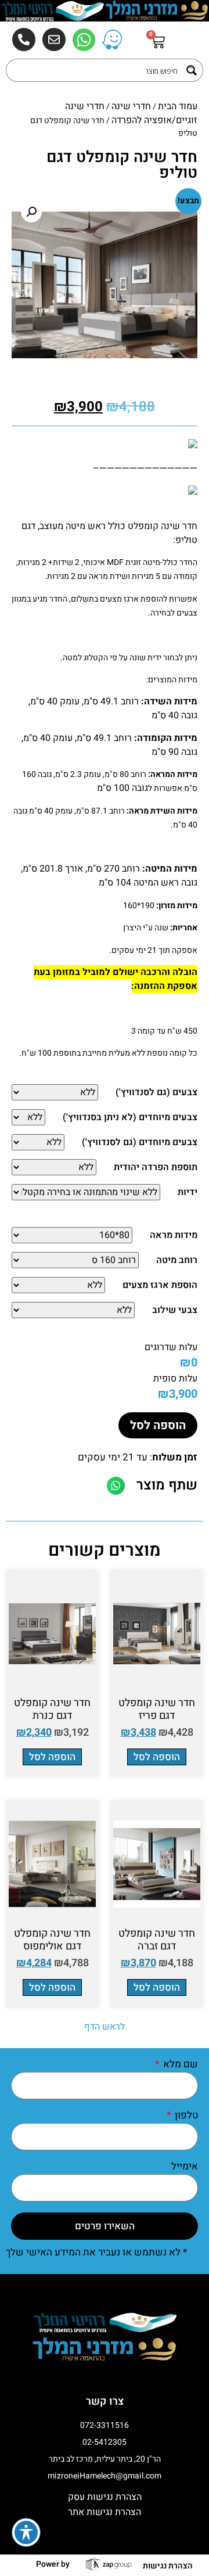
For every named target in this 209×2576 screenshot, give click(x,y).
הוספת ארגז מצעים (160, 1285)
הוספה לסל (158, 1425)
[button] (31, 212)
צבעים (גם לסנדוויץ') (156, 1092)
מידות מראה (174, 1235)
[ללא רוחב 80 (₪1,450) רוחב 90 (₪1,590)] (54, 1167)
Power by (53, 2564)
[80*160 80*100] (72, 1235)
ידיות (188, 1192)
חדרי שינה (131, 106)
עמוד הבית (178, 106)
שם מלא (179, 2065)
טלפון (185, 2116)
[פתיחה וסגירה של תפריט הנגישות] (26, 2532)
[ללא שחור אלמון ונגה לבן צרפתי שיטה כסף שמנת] (55, 1092)
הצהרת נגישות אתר (105, 2512)
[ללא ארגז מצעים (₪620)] (58, 1285)
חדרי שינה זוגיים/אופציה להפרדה (131, 113)
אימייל (185, 2167)
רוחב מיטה (177, 1260)
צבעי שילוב (175, 1310)
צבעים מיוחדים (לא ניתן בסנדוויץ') (130, 1117)
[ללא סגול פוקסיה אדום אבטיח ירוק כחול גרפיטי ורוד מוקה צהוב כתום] (73, 1310)
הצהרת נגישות (168, 2566)
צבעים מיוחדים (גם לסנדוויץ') (140, 1142)
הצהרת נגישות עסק (105, 2497)
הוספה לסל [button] (157, 1757)
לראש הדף (105, 2027)
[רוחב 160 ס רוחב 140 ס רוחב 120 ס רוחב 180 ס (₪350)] (75, 1260)
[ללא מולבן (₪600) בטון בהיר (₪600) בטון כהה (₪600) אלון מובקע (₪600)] (38, 1142)
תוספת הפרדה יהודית (156, 1167)
